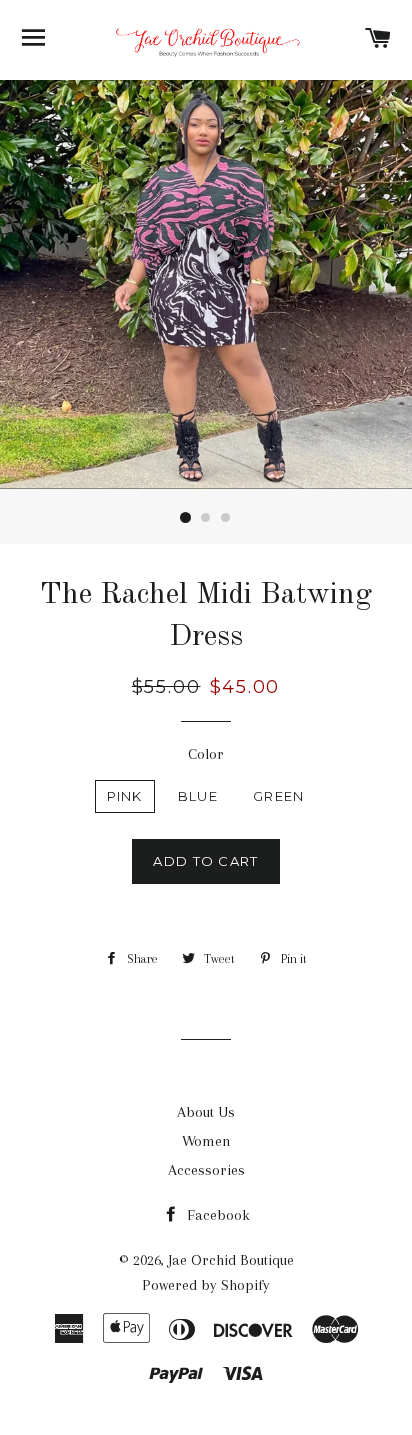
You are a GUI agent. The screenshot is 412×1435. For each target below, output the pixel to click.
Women (206, 1141)
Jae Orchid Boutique (231, 1260)
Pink (125, 796)
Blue (198, 796)
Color (206, 754)
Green (279, 796)
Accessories (206, 1170)
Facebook (216, 1215)
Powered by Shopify (206, 1285)
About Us (206, 1112)
